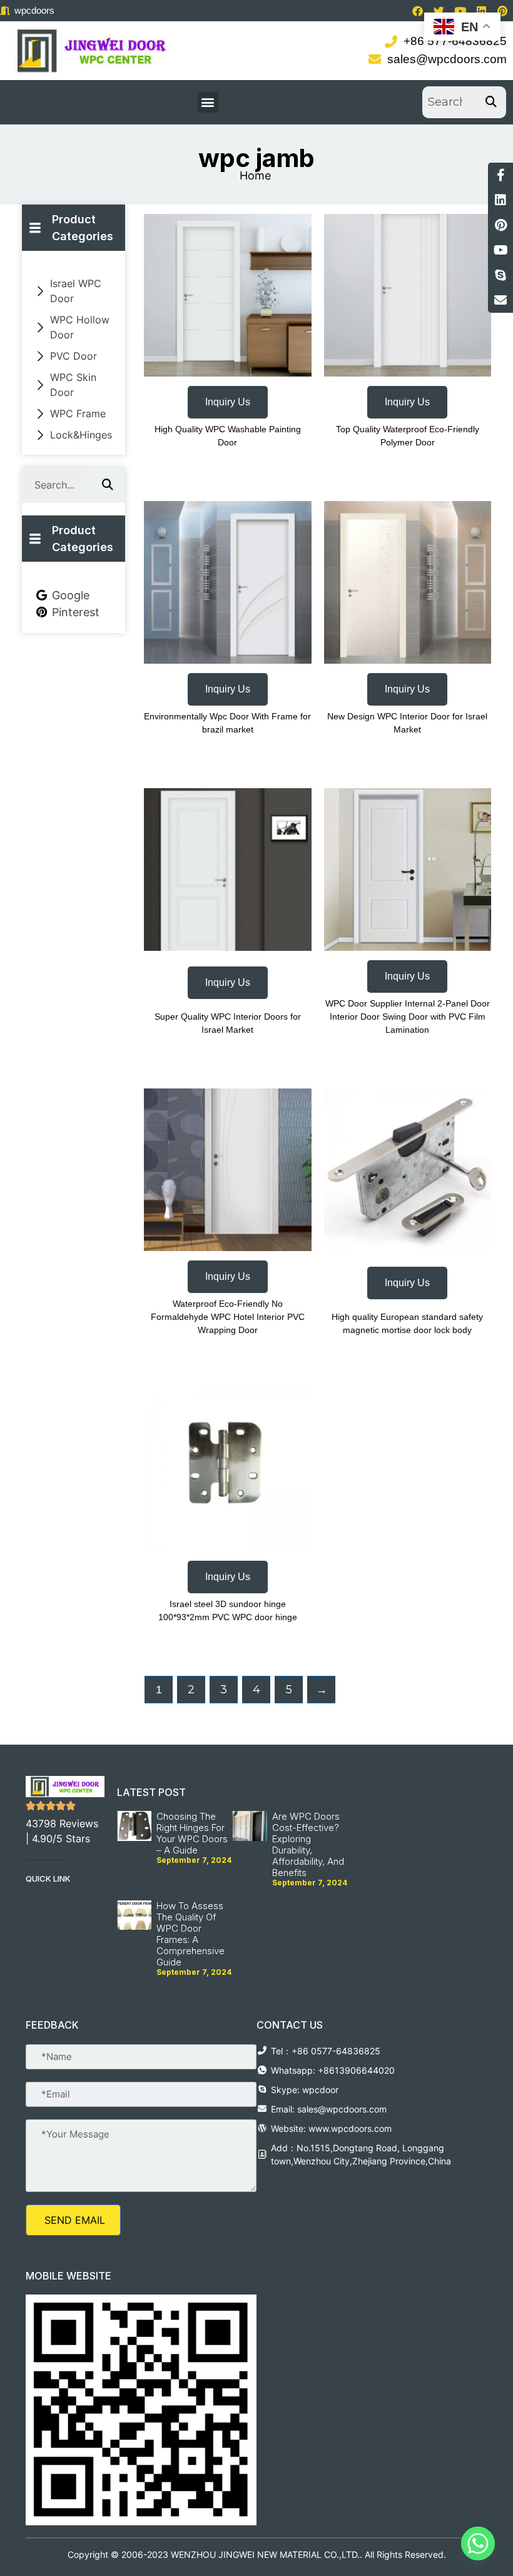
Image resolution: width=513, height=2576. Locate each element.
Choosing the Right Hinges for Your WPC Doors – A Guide (192, 1833)
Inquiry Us (228, 402)
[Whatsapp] (478, 2543)
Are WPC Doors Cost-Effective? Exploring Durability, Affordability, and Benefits (308, 1844)
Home (255, 175)
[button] (208, 102)
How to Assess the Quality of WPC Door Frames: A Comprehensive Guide (190, 1934)
